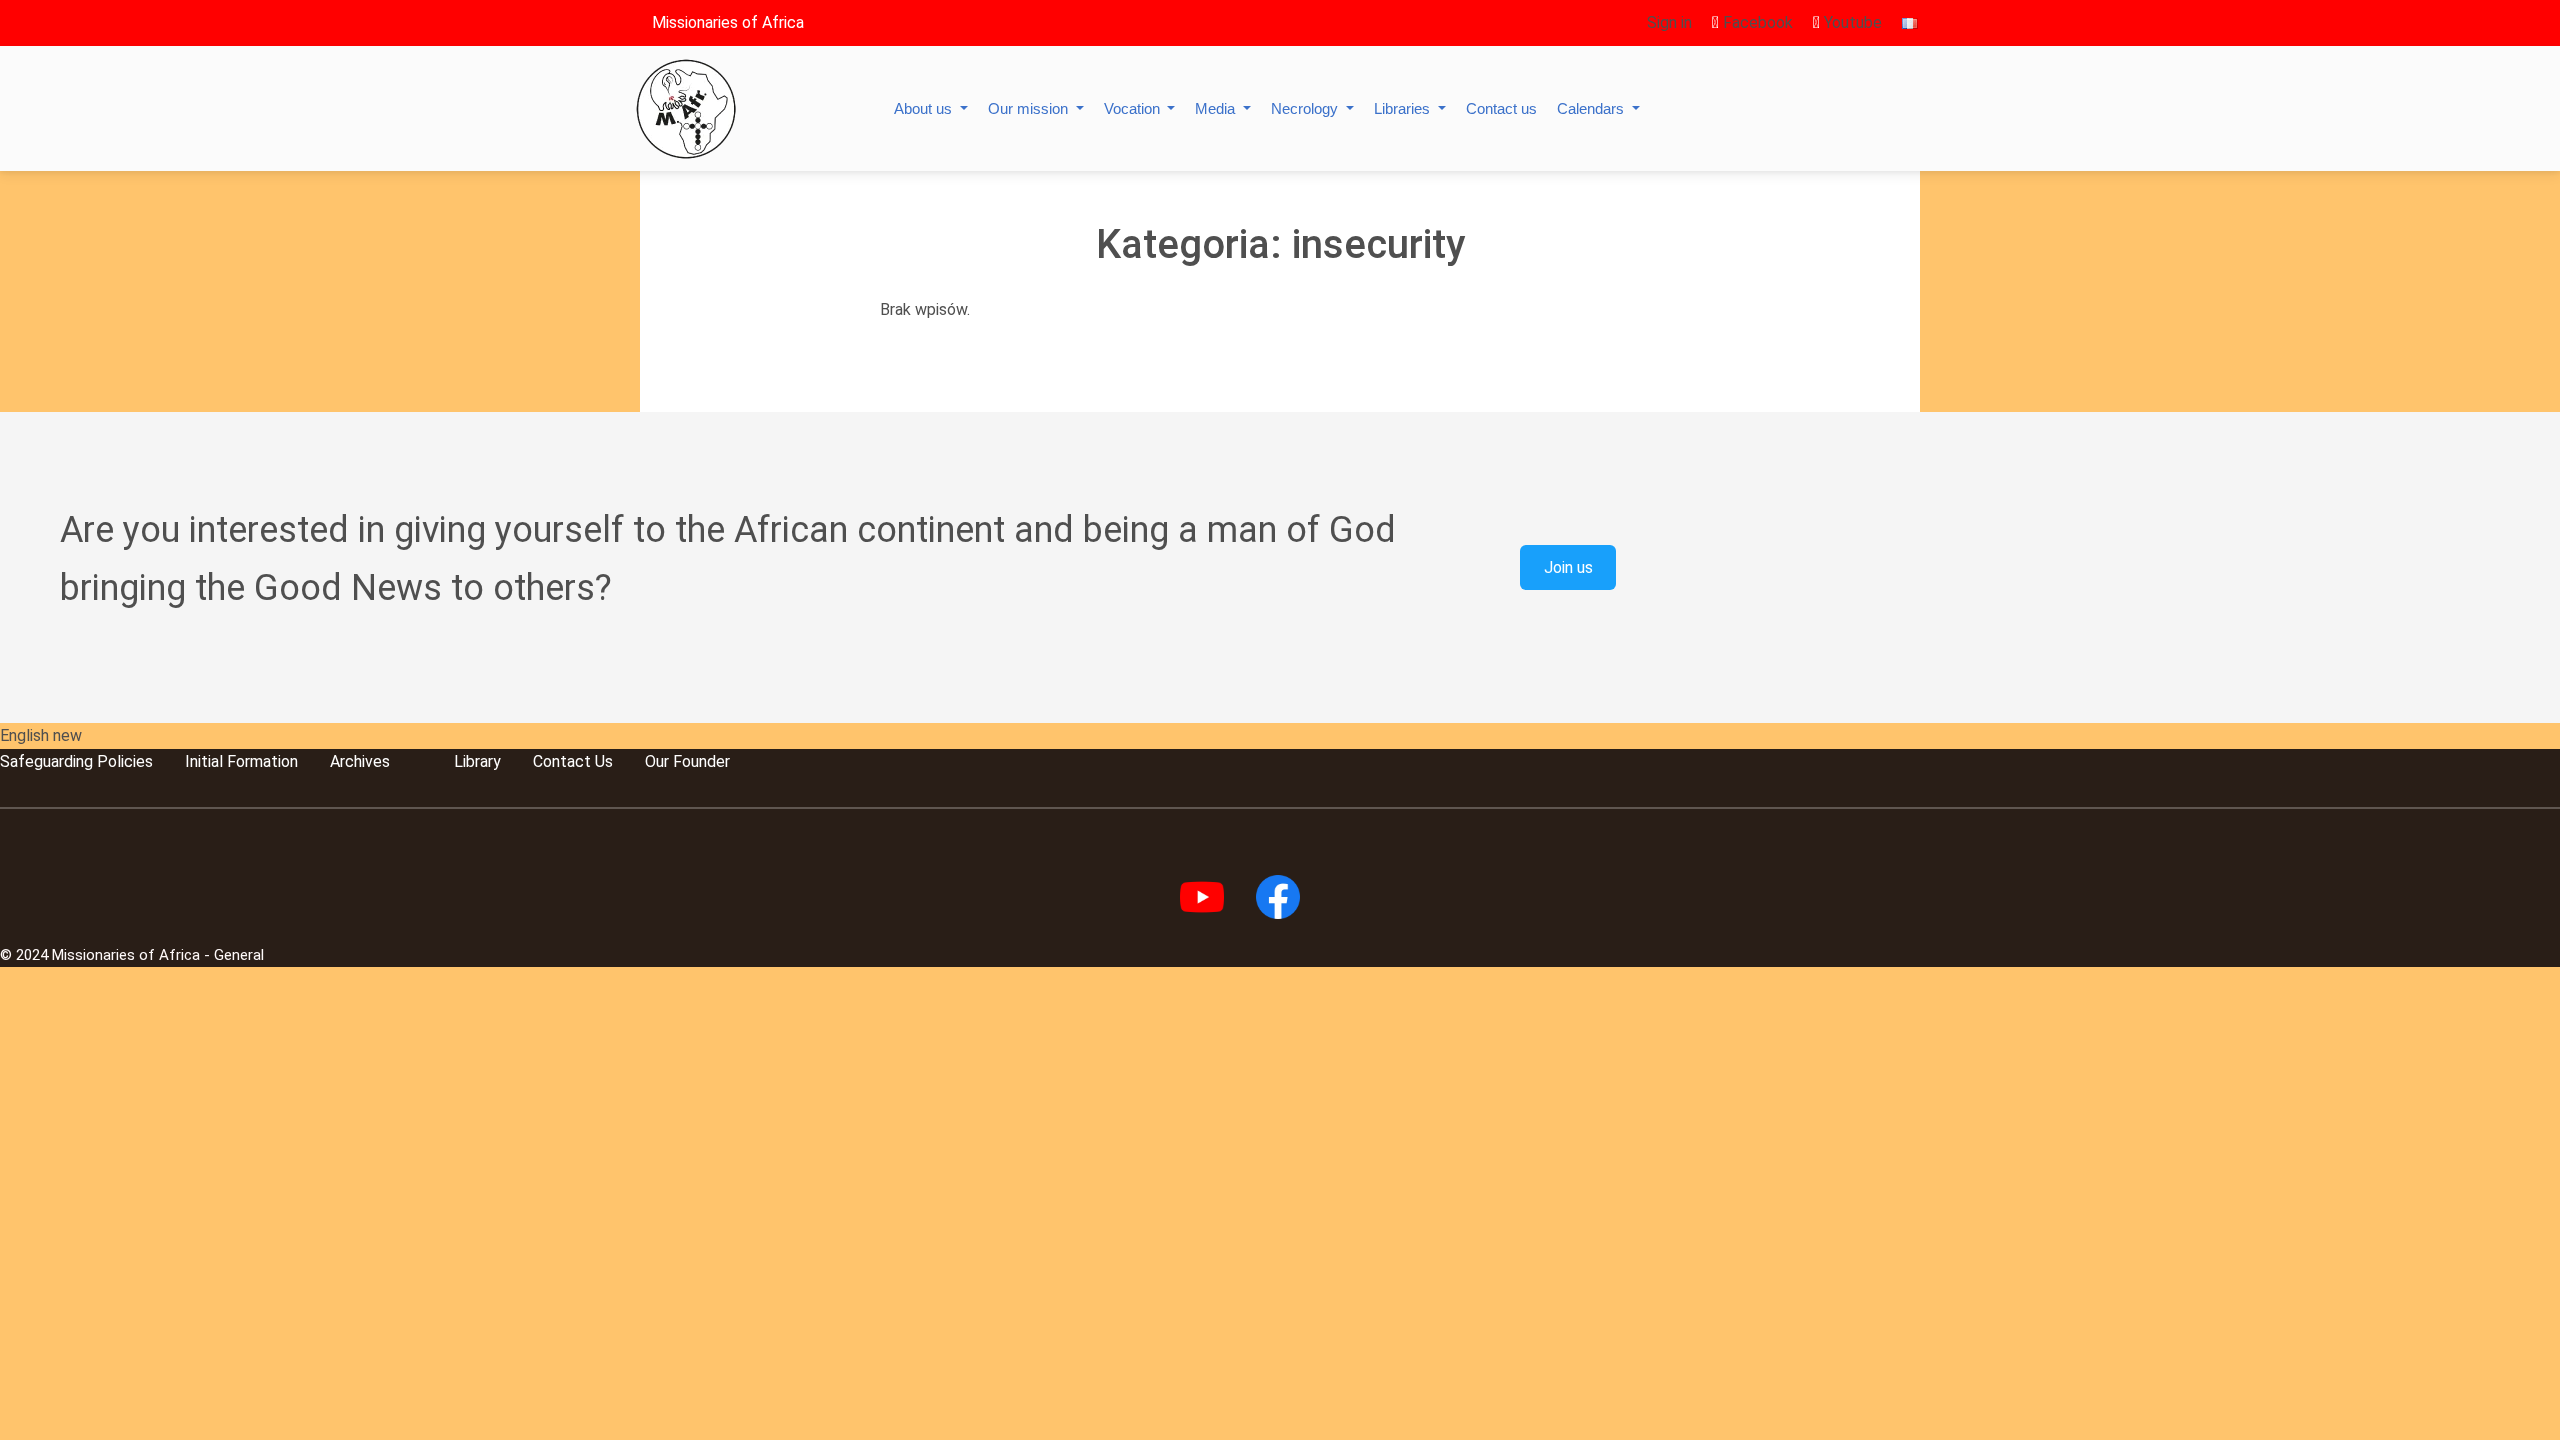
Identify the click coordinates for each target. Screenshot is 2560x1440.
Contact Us (573, 761)
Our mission (1030, 108)
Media (1217, 108)
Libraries (1404, 108)
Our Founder (687, 761)
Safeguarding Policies (76, 761)
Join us (1568, 567)
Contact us (1501, 108)
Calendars (1592, 108)
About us (925, 108)
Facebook (1756, 22)
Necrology (1306, 108)
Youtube (1851, 22)
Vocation (1134, 108)
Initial (204, 761)
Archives (360, 761)
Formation (260, 761)
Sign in (1669, 22)
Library (477, 761)
